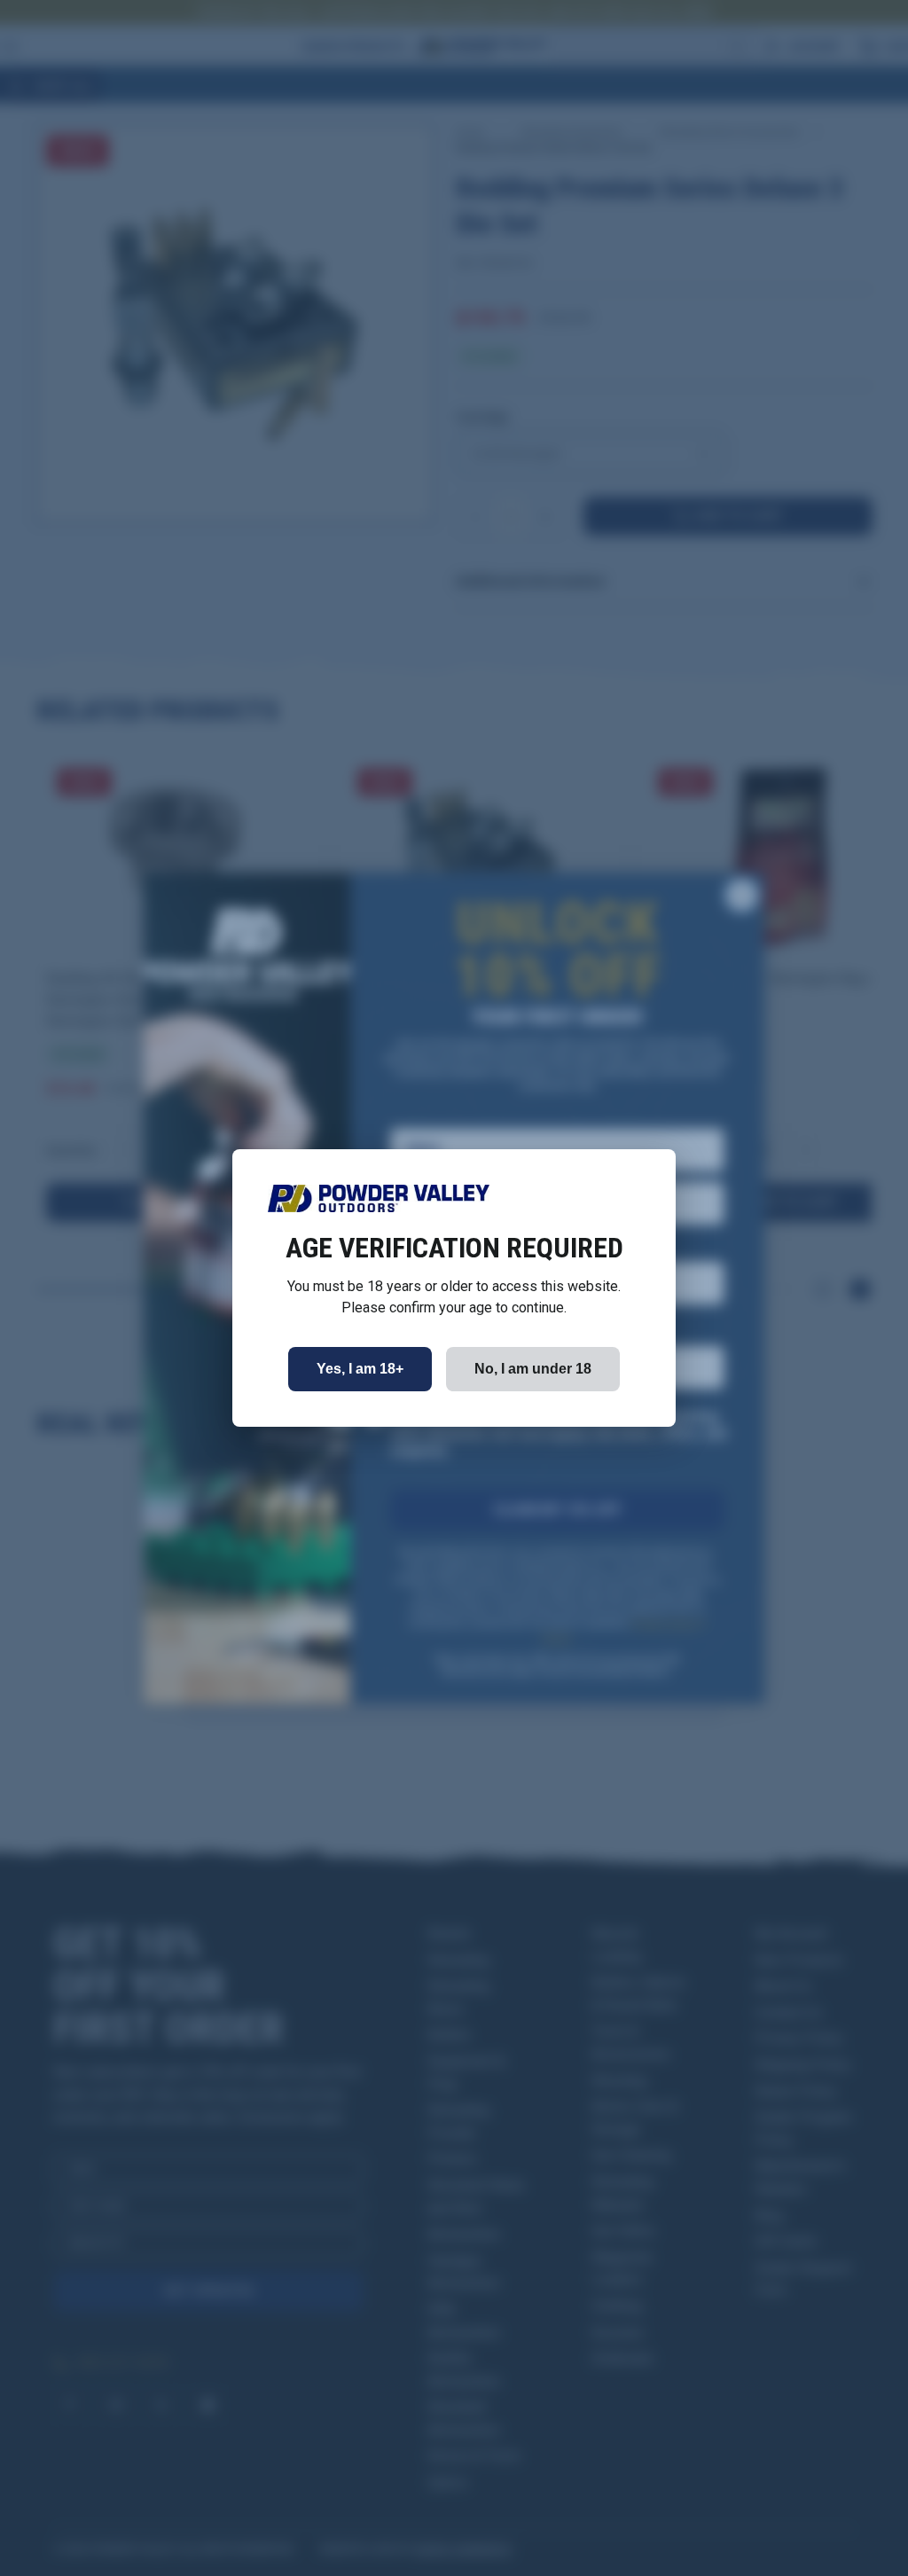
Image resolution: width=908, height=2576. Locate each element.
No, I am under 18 (533, 1369)
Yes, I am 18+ (360, 1369)
